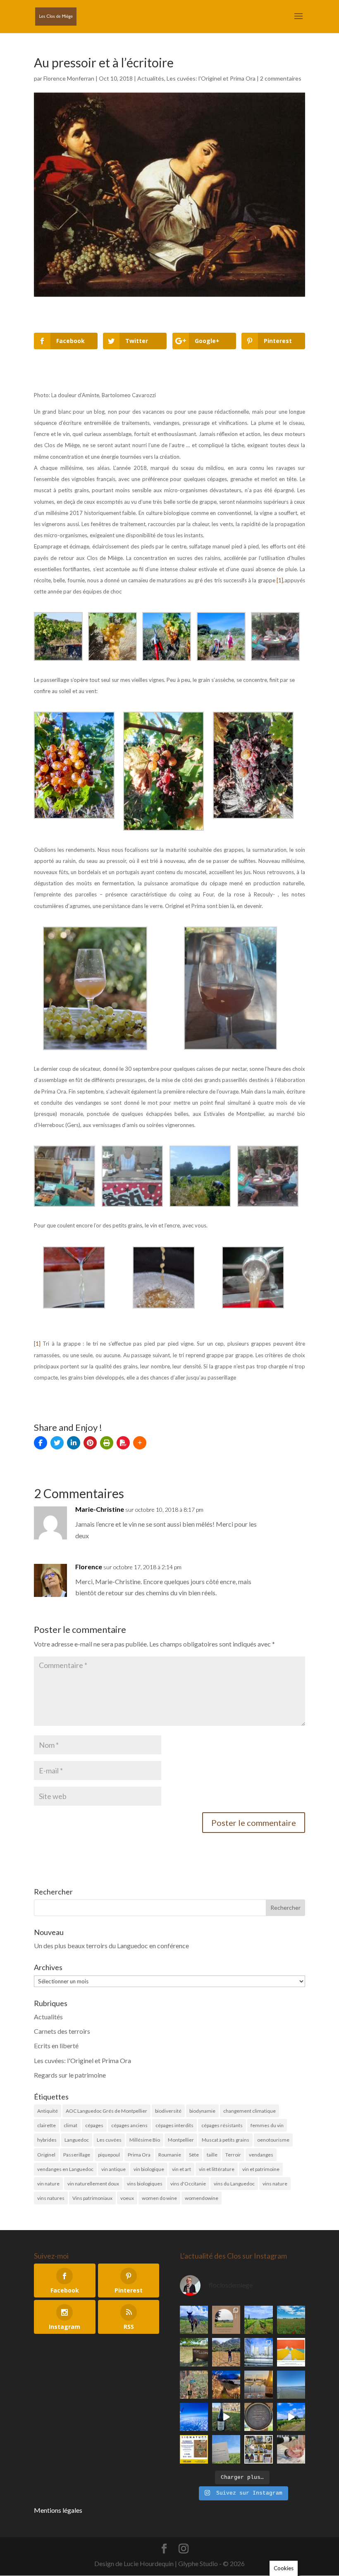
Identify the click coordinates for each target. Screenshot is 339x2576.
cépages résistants (222, 2125)
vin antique (113, 2169)
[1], (281, 580)
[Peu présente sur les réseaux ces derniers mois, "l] (226, 2352)
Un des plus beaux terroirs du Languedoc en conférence (111, 1946)
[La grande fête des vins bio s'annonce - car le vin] (291, 2449)
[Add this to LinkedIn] (74, 1443)
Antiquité (48, 2111)
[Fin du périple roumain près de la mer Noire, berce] (291, 2385)
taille (212, 2155)
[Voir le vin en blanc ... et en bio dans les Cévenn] (258, 2449)
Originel (46, 2155)
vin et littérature (217, 2169)
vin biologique (149, 2169)
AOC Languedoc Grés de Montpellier (106, 2111)
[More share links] (140, 1443)
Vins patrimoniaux (92, 2198)
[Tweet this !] (57, 1443)
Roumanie (170, 2155)
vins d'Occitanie (188, 2184)
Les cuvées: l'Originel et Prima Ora (211, 78)
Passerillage (77, 2155)
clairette (47, 2125)
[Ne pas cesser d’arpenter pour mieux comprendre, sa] (194, 2320)
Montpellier (181, 2140)
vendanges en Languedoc (65, 2169)
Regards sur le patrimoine (70, 2075)
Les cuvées (109, 2140)
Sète (194, 2155)
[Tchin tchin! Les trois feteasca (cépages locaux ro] (258, 2385)
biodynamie (202, 2111)
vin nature (48, 2184)
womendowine (202, 2198)
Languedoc (77, 2140)
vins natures (51, 2198)
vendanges (261, 2155)
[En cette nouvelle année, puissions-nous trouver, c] (291, 2352)
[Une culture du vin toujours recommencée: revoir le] (258, 2352)
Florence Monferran (69, 78)
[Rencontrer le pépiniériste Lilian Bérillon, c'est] (194, 2352)
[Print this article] (107, 1443)
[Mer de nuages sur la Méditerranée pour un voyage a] (194, 2417)
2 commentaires (281, 78)
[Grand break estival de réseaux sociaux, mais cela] (258, 2417)
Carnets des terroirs (62, 2031)
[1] (37, 1344)
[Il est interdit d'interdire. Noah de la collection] (194, 2385)
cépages (94, 2125)
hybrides (47, 2140)
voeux (127, 2198)
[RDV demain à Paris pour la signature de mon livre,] (194, 2449)
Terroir (233, 2155)
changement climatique (249, 2111)
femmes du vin (267, 2125)
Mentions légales (58, 2510)
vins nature (275, 2184)
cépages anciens (129, 2125)
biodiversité (168, 2111)
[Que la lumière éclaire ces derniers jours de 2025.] (226, 2385)
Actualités (151, 78)
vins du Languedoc (234, 2184)
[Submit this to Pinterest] (90, 1443)
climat (70, 2125)
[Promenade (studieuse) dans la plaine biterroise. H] (291, 2417)
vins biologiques (145, 2184)
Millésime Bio (145, 2140)
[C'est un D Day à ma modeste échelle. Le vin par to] (226, 2449)
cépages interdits (174, 2125)
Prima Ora (139, 2155)
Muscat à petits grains (226, 2140)
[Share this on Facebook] (41, 1443)
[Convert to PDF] (123, 1443)
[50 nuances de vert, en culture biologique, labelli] (258, 2320)
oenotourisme (273, 2140)
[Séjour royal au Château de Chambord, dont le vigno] (226, 2417)
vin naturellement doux (93, 2184)
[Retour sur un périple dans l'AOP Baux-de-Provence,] (226, 2320)
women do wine (159, 2198)
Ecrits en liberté (56, 2046)
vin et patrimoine (261, 2169)
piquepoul (109, 2155)
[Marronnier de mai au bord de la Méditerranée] (291, 2320)
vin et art (181, 2169)
